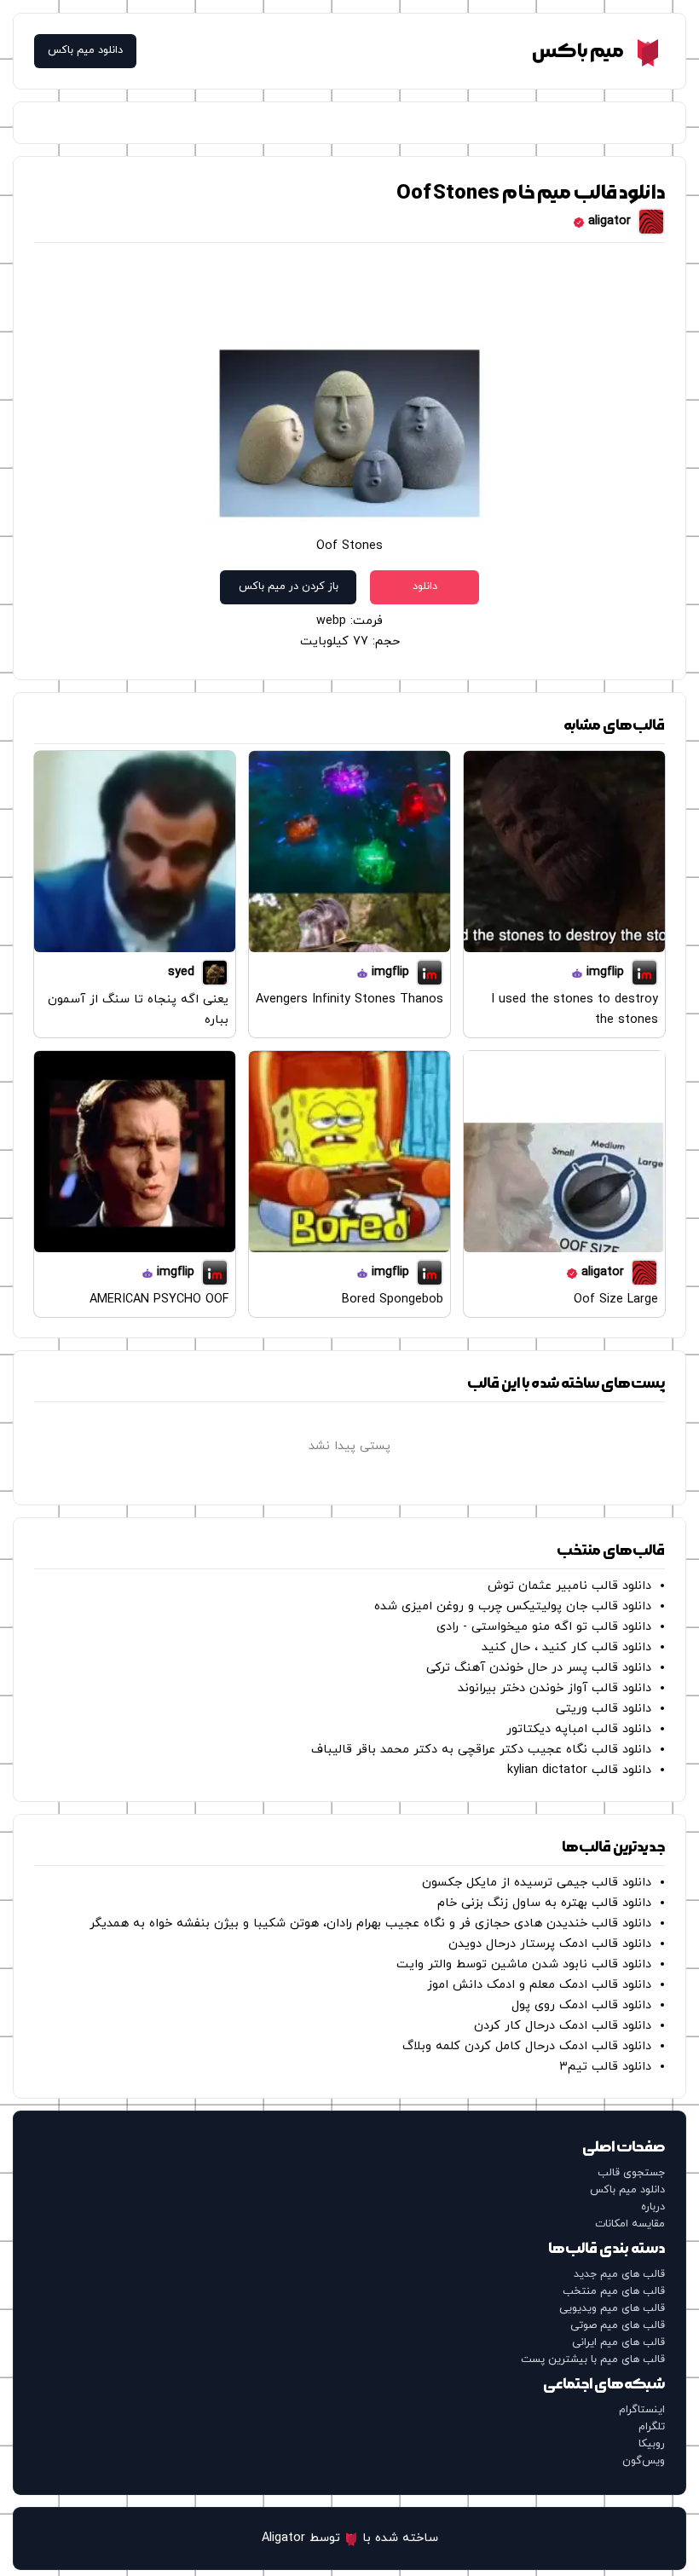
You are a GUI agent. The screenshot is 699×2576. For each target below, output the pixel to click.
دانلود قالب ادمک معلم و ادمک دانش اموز (539, 1985)
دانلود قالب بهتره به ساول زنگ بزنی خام (544, 1903)
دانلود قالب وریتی (604, 1709)
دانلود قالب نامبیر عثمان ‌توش (569, 1586)
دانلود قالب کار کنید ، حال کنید (566, 1647)
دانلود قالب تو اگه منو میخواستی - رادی (544, 1627)
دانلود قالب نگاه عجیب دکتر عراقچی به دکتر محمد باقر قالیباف (481, 1750)
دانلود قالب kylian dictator (579, 1770)
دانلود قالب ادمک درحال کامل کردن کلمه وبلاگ (527, 2046)
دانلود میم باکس (85, 51)
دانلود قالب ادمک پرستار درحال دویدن (550, 1944)
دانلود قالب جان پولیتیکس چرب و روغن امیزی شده (513, 1606)
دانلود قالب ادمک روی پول (581, 2005)
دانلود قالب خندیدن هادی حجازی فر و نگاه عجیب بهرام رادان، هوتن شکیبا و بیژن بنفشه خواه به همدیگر (370, 1923)
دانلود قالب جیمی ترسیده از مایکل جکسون (537, 1883)
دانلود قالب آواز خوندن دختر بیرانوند (555, 1688)
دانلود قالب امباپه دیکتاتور (579, 1729)
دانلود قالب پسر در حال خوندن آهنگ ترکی (539, 1668)
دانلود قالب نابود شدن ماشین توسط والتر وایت (524, 1964)
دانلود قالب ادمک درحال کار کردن (563, 2026)
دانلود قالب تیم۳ (605, 2067)
